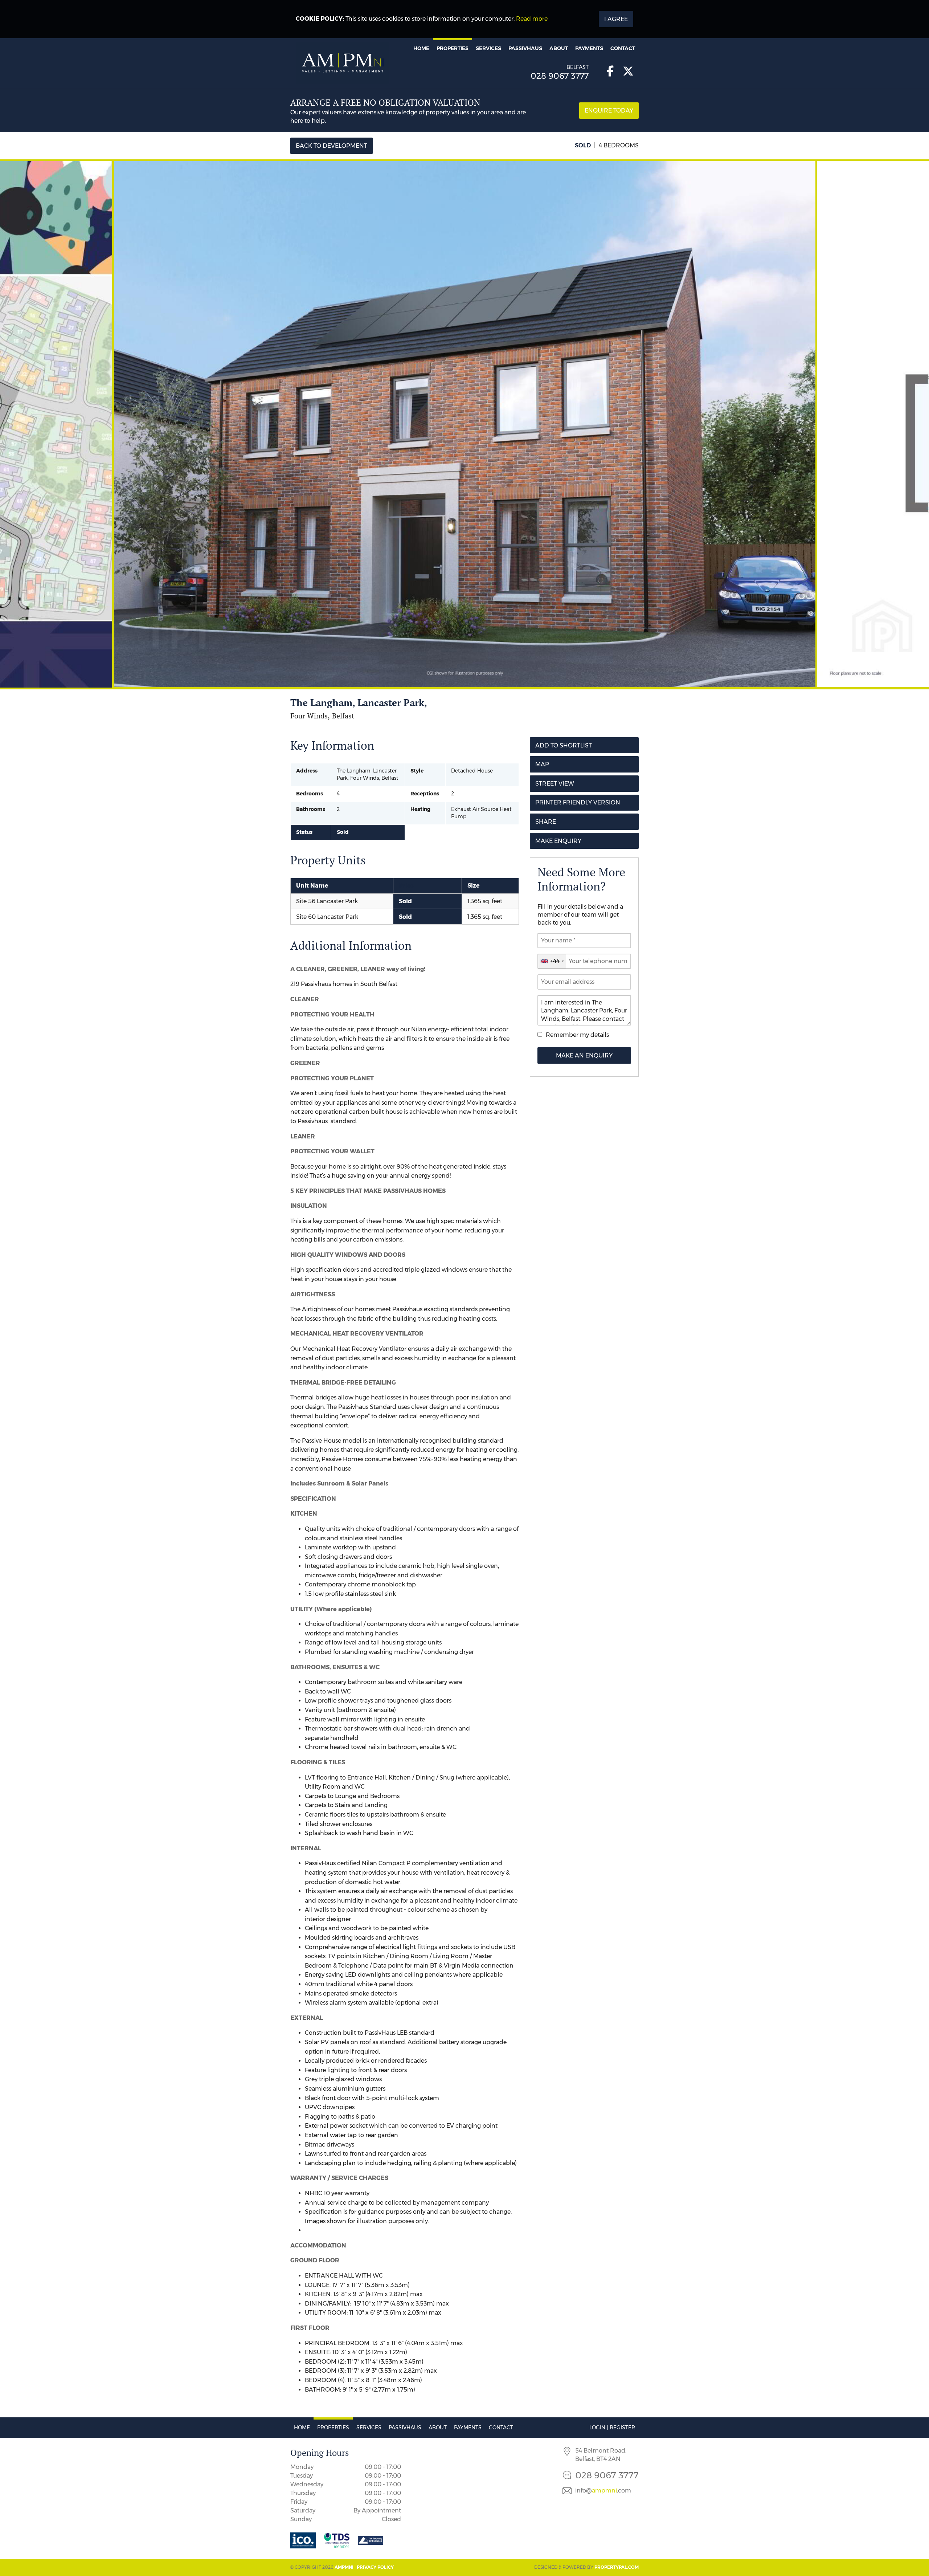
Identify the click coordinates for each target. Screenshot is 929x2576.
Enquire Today (609, 111)
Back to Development (332, 146)
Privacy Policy (375, 2567)
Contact (623, 48)
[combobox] (552, 961)
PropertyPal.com (617, 2567)
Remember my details (577, 1035)
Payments (589, 48)
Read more (532, 19)
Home (421, 48)
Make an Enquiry (584, 1055)
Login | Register (612, 2428)
